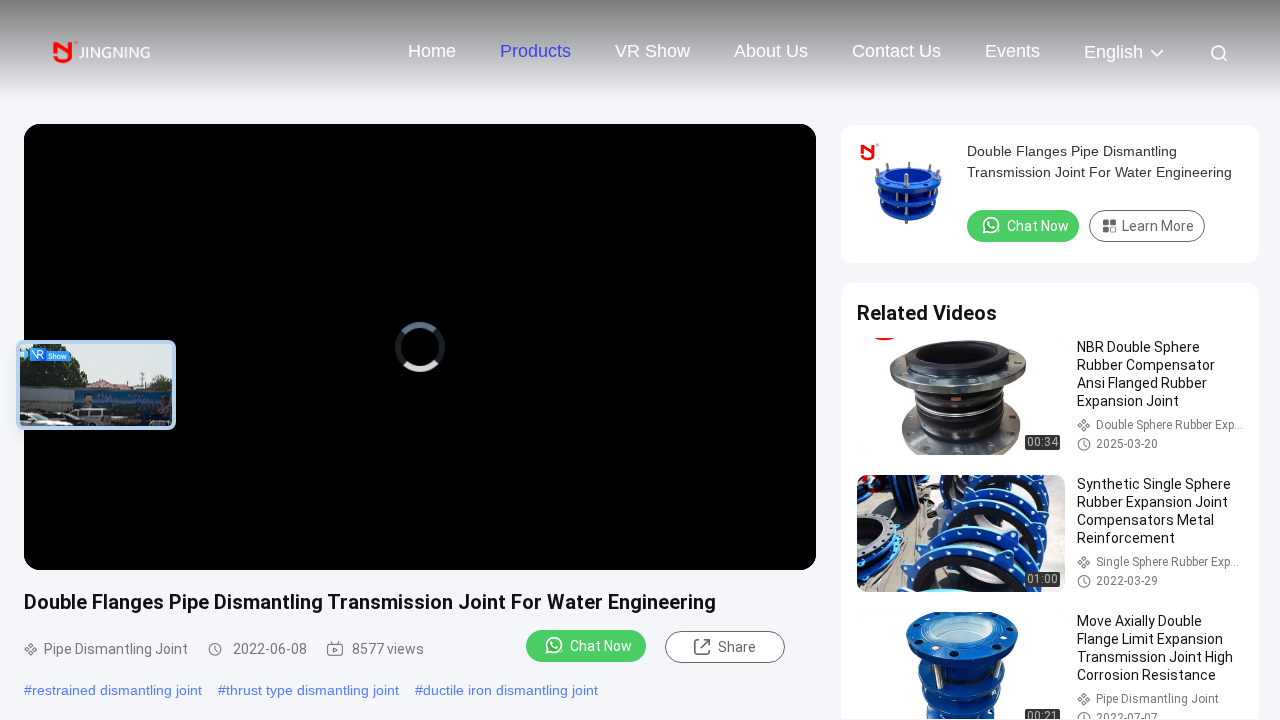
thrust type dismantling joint (312, 690)
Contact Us (896, 51)
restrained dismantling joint (117, 690)
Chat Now (601, 646)
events (1012, 51)
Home (432, 51)
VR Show (652, 51)
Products (535, 51)
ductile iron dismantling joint (510, 690)
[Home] (100, 50)
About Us (771, 51)
